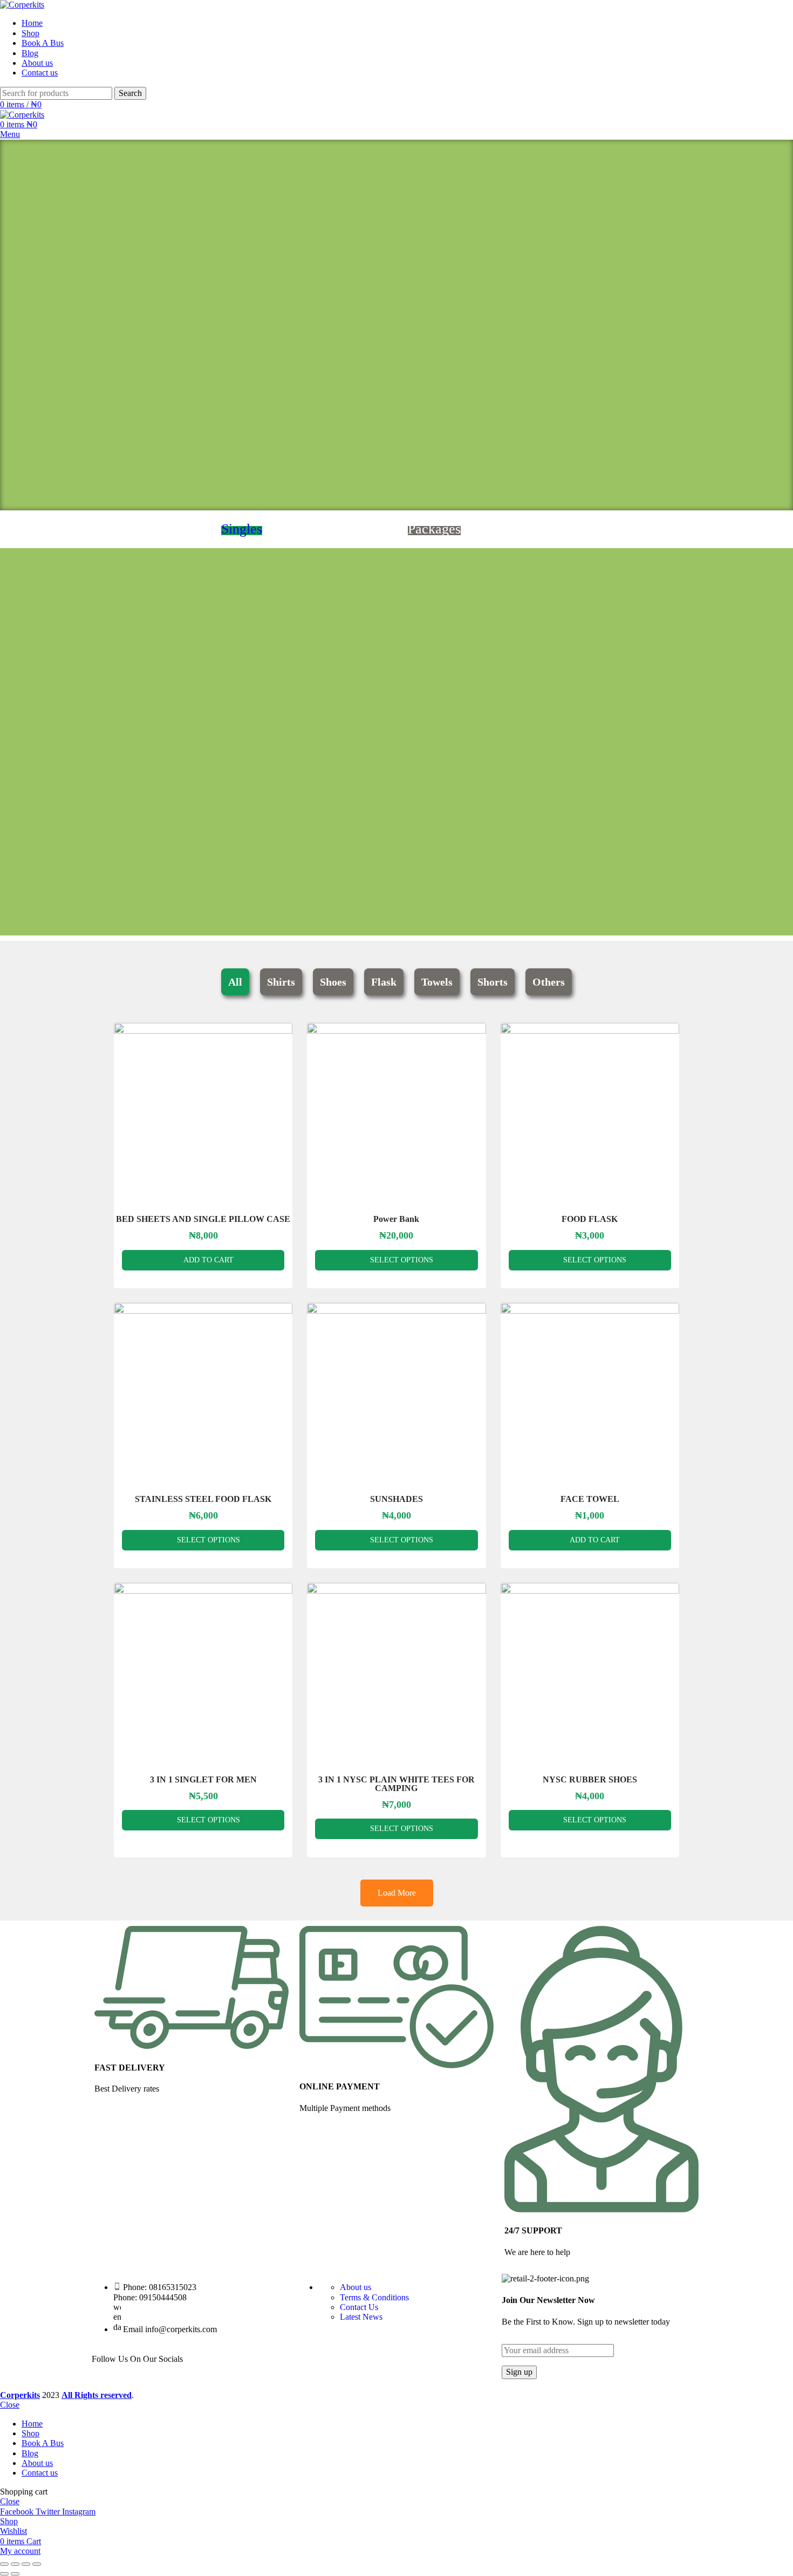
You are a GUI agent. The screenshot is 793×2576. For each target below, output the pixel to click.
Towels (437, 982)
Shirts (281, 982)
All (235, 982)
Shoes (333, 982)
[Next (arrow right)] (15, 2574)
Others (549, 982)
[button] (11, 325)
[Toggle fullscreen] (26, 2564)
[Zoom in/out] (37, 2564)
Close (10, 2405)
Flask (384, 982)
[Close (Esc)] (4, 2564)
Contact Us (359, 2307)
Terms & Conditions (374, 2297)
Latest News (361, 2317)
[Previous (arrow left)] (4, 2574)
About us (356, 2287)
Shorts (493, 982)
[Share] (15, 2564)
